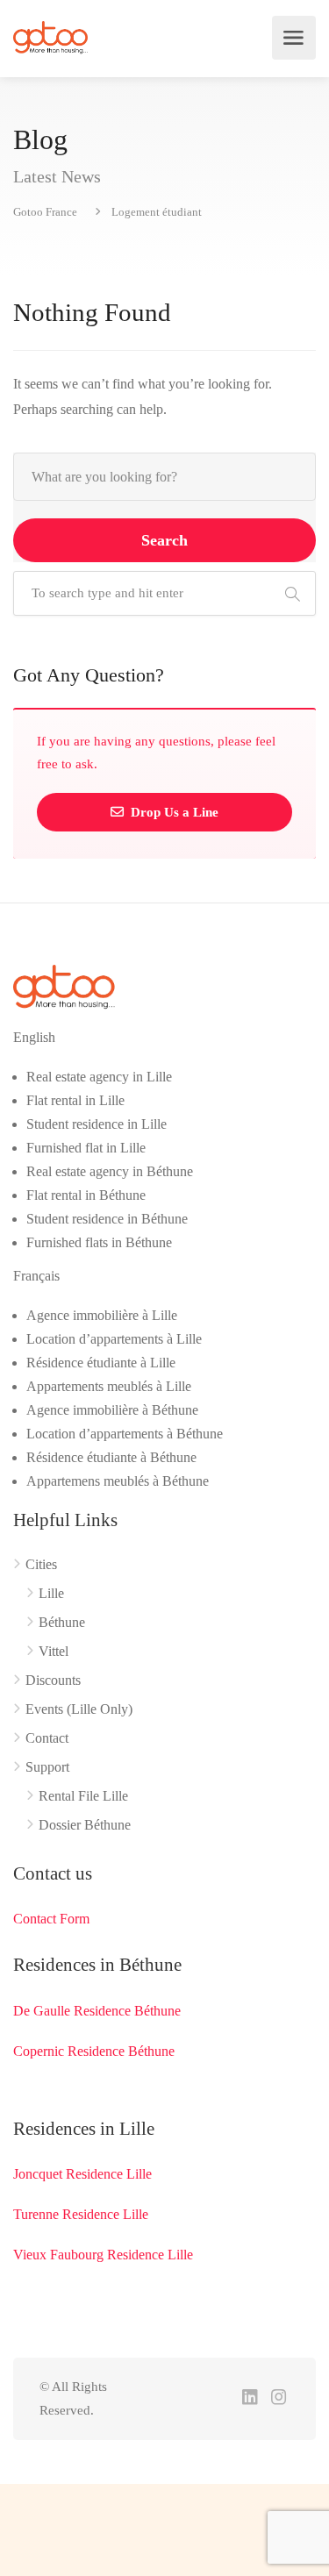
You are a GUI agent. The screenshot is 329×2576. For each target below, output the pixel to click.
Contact (47, 1738)
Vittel (54, 1651)
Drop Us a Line (173, 812)
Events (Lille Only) (79, 1709)
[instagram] (279, 2398)
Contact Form (51, 1919)
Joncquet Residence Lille (82, 2174)
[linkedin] (250, 2398)
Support (47, 1767)
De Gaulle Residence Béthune (97, 2011)
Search (164, 540)
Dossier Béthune (85, 1825)
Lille (51, 1593)
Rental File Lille (83, 1796)
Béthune (62, 1622)
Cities (41, 1564)
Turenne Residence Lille (81, 2214)
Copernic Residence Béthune (94, 2051)
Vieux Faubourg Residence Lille (103, 2255)
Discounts (53, 1680)
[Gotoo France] (51, 38)
